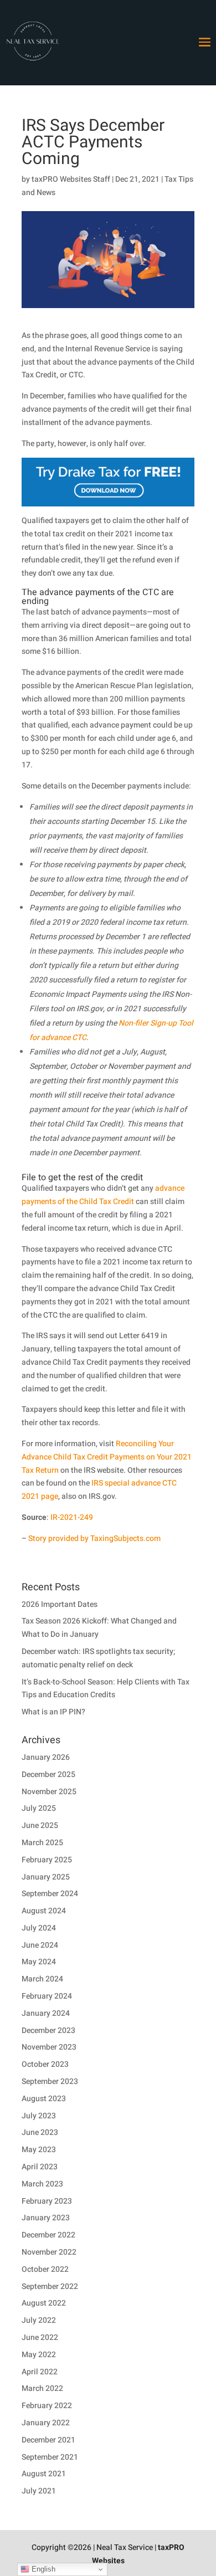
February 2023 (47, 2201)
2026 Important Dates (60, 1604)
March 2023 (42, 2184)
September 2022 (50, 2286)
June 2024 (40, 1945)
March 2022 (42, 2388)
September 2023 (50, 2081)
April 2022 (40, 2372)
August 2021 (44, 2474)
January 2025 (46, 1877)
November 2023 (49, 2047)
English (42, 2569)
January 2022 (46, 2423)
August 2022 (44, 2303)
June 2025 (40, 1825)
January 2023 (46, 2218)
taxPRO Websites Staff (71, 179)
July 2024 (39, 1928)
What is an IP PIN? (53, 1712)
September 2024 (50, 1894)
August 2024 (44, 1911)
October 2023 (45, 2064)
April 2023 (40, 2167)
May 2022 (39, 2355)
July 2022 (39, 2320)
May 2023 (39, 2150)
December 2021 (48, 2440)
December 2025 (48, 1774)
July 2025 (39, 1808)
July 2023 (39, 2116)
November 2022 (49, 2252)
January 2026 (46, 1757)
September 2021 (50, 2457)
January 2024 (46, 2013)
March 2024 (42, 1979)
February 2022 (47, 2406)
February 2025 (47, 1860)
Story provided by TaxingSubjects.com (94, 1538)
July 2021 (39, 2491)
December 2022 (48, 2235)
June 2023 (40, 2132)
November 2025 (49, 1792)
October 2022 (45, 2269)
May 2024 (39, 1962)
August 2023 (44, 2099)
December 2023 (48, 2030)
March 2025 (42, 1843)
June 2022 (40, 2337)
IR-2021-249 (72, 1517)
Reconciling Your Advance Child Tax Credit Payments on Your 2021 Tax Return (107, 1457)
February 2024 (47, 1996)
